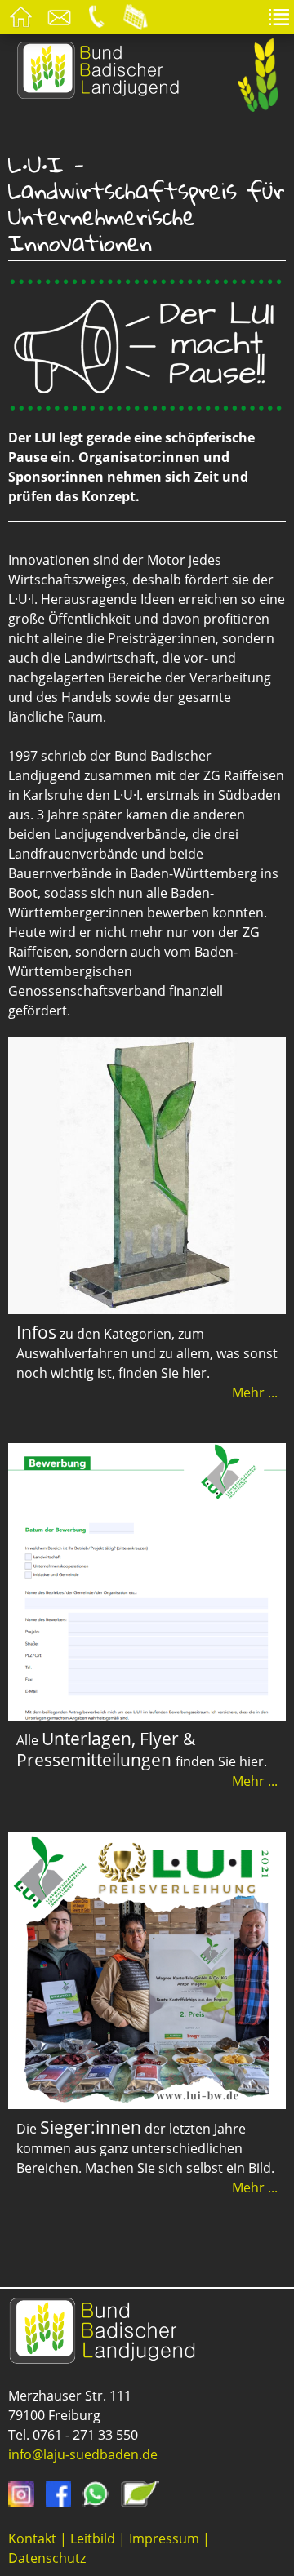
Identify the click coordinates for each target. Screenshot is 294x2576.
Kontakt (32, 2538)
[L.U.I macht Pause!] (147, 405)
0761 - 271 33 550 (85, 2435)
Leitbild (93, 2538)
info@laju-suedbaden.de (83, 2454)
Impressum (164, 2538)
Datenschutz (47, 2558)
